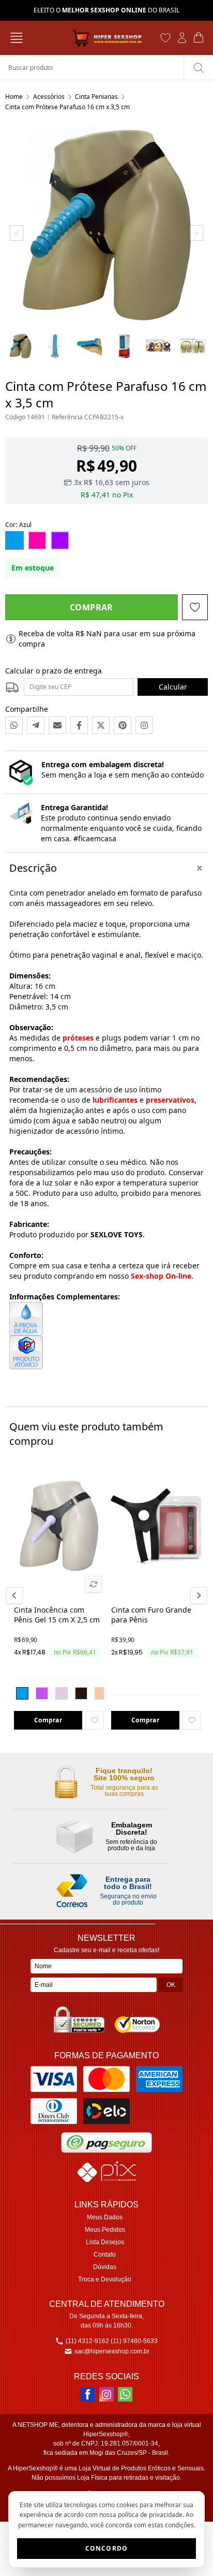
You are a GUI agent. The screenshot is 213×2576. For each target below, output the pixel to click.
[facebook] (88, 2394)
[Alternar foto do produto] (94, 1584)
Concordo (107, 2548)
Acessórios (49, 97)
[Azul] (22, 1693)
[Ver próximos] (197, 1596)
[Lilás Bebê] (62, 1693)
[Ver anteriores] (16, 1596)
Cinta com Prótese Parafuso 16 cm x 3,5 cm (67, 107)
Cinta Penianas (96, 97)
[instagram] (106, 2394)
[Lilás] (42, 1693)
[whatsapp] (125, 2394)
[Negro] (81, 1693)
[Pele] (101, 1693)
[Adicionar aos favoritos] (95, 1720)
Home (14, 97)
